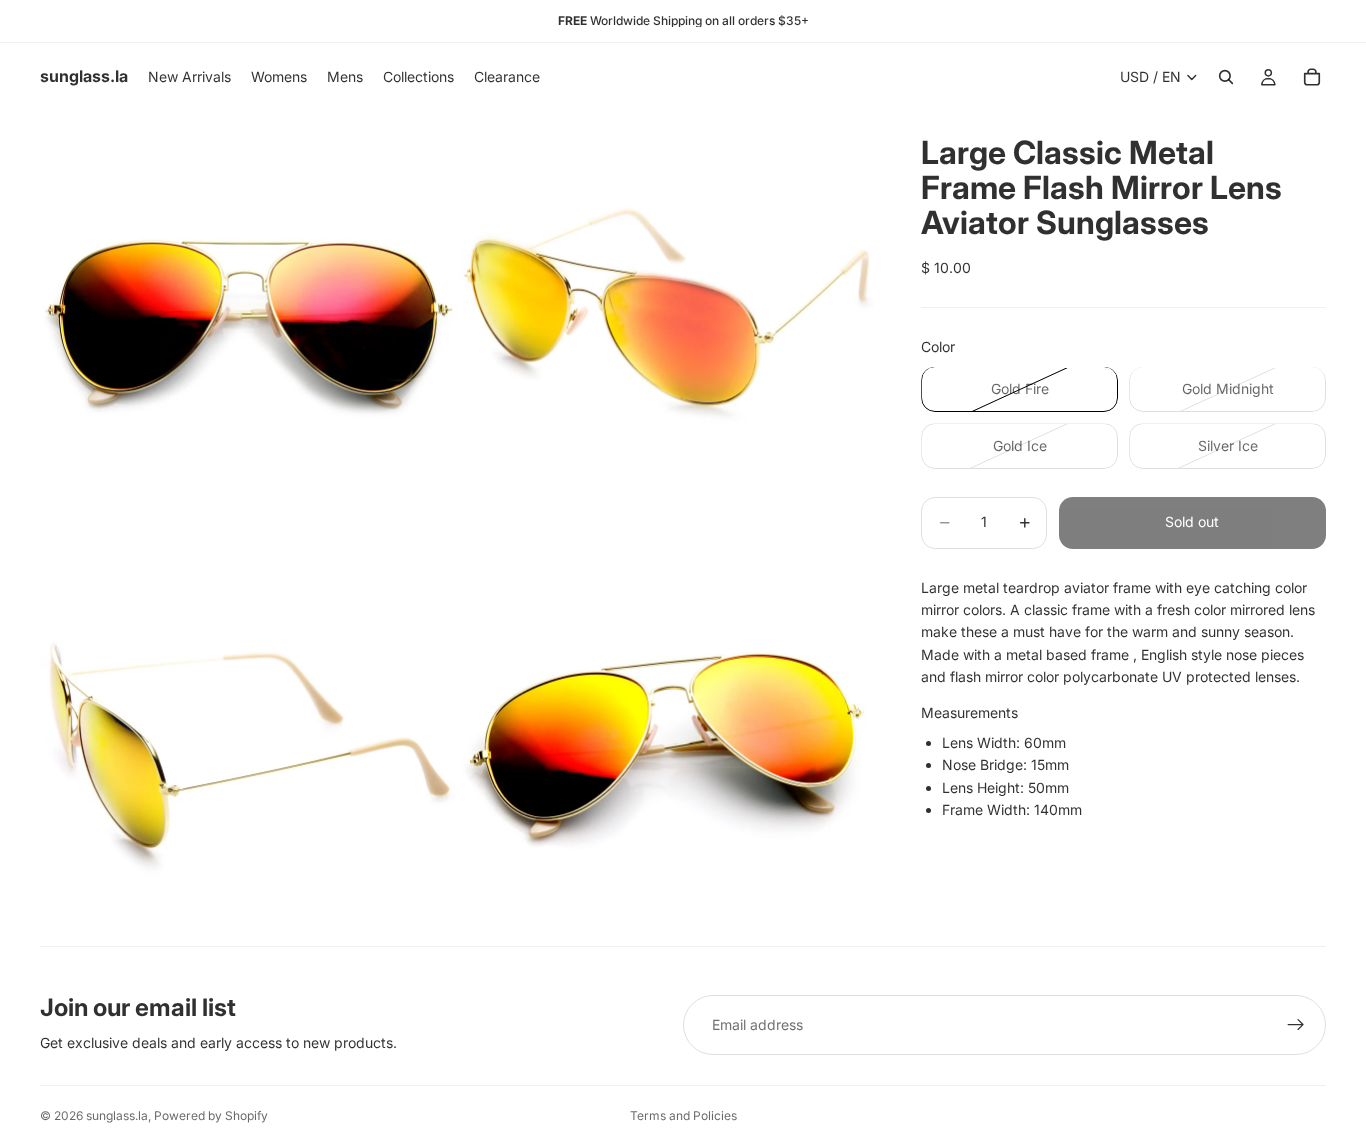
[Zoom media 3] (247, 737)
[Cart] (1312, 77)
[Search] (1226, 77)
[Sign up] (1296, 1025)
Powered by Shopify (211, 1115)
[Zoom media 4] (666, 737)
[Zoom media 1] (247, 318)
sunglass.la (117, 1115)
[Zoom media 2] (666, 318)
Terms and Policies (683, 1115)
